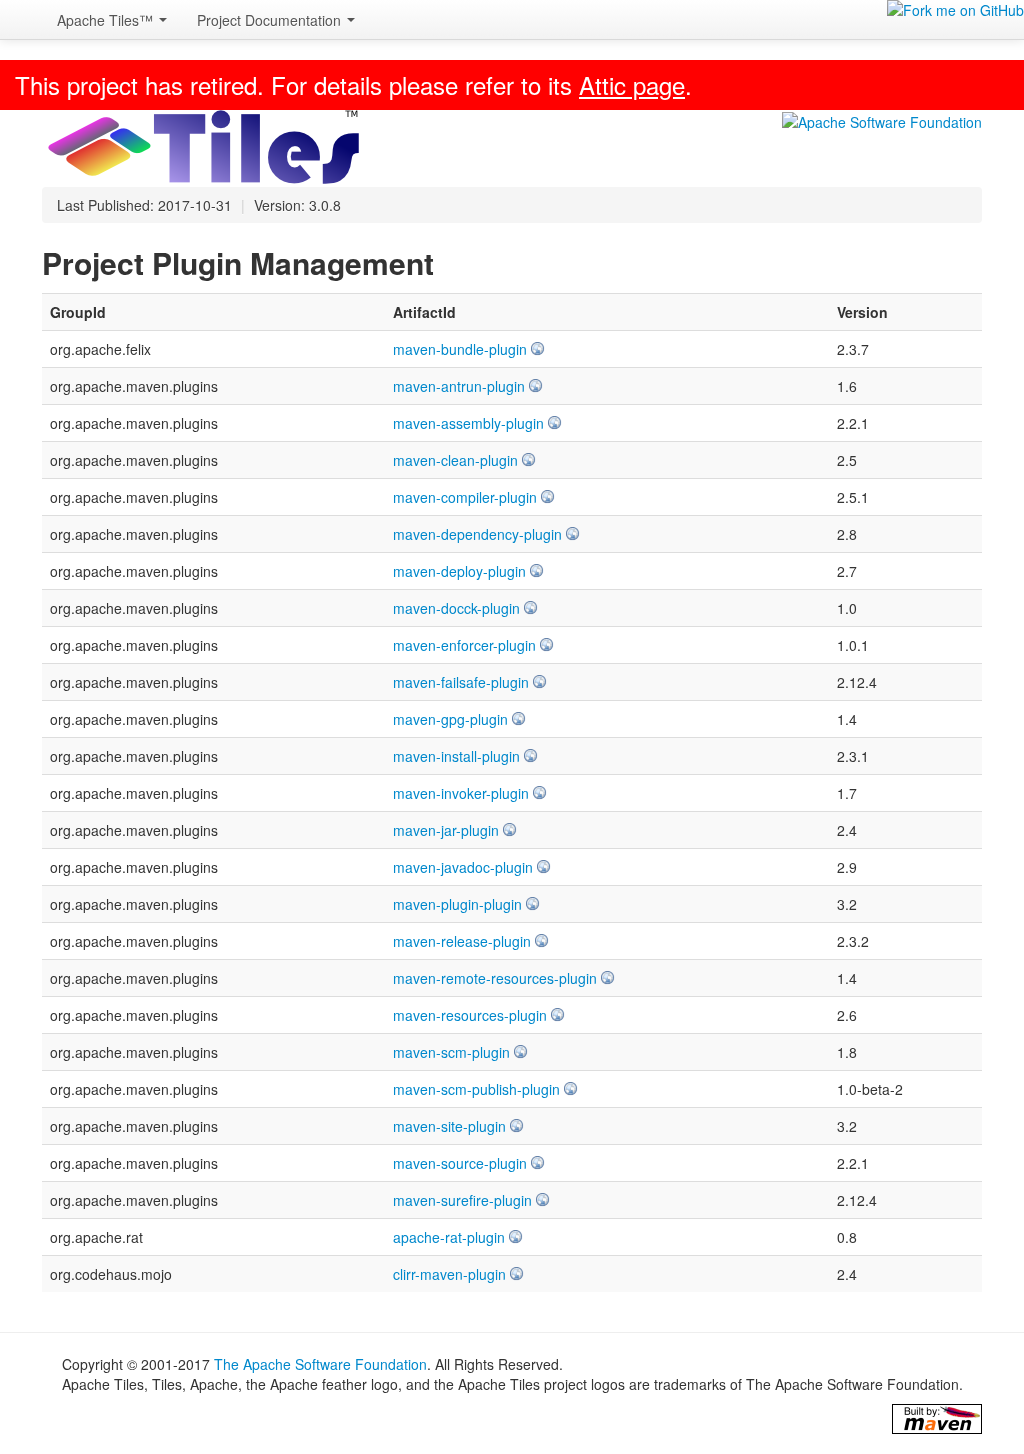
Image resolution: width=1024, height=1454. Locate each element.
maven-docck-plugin (456, 608)
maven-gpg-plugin (450, 719)
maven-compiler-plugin (465, 497)
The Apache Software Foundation (320, 1364)
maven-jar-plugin (446, 830)
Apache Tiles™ (107, 20)
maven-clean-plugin (455, 460)
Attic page (632, 84)
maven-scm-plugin (451, 1052)
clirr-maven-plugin (449, 1274)
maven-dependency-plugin (477, 534)
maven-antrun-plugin (459, 386)
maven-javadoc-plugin (463, 867)
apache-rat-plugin (449, 1237)
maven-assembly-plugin (468, 423)
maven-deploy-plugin (459, 571)
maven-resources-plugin (470, 1015)
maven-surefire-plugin (462, 1200)
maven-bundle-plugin (460, 349)
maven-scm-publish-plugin (476, 1089)
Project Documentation (271, 20)
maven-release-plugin (462, 941)
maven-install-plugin (456, 756)
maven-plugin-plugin (457, 904)
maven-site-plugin (449, 1126)
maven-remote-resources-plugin (495, 978)
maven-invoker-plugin (461, 793)
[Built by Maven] (937, 1419)
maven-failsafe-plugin (461, 682)
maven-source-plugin (460, 1163)
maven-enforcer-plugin (464, 645)
